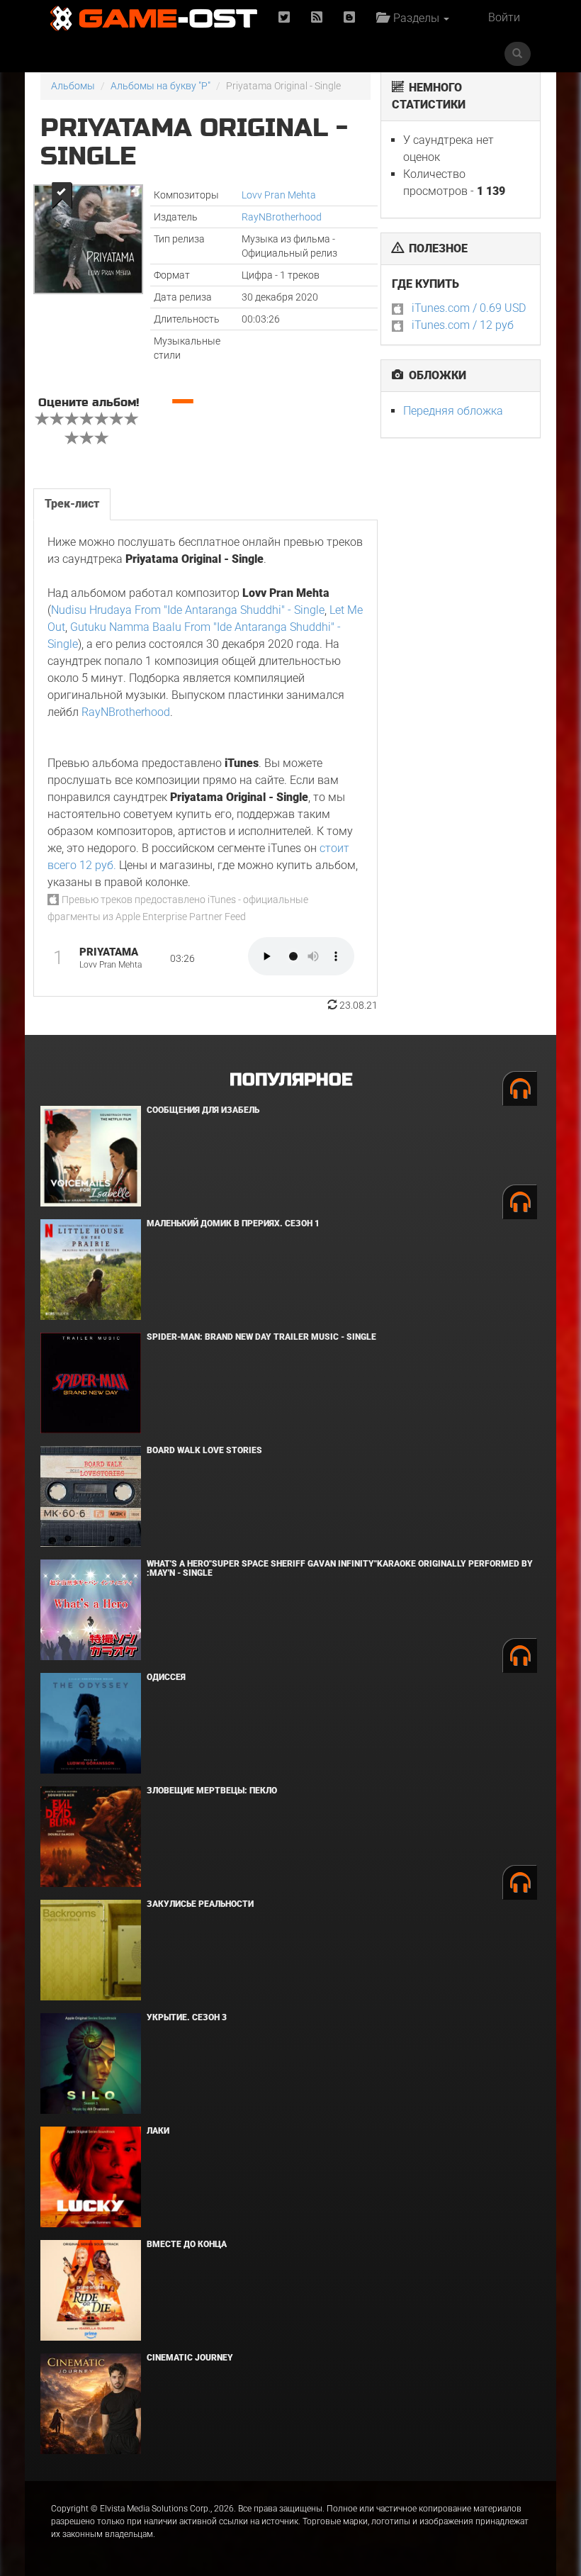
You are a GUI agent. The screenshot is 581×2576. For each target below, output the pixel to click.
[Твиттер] (284, 18)
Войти (504, 17)
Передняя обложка (453, 411)
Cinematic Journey (190, 2358)
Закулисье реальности (200, 1904)
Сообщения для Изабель (203, 1110)
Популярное (291, 1080)
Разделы (415, 18)
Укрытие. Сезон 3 (187, 2017)
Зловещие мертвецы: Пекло (212, 1791)
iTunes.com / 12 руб (463, 325)
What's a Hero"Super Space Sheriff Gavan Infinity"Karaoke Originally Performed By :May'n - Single (340, 1568)
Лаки (158, 2131)
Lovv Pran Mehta (279, 195)
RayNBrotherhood (282, 217)
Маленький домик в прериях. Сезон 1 (233, 1223)
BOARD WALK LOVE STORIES (204, 1450)
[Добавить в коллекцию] (61, 195)
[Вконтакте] (349, 18)
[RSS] (317, 18)
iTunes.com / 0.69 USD (469, 308)
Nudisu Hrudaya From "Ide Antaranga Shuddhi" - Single (188, 610)
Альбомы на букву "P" (160, 86)
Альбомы (73, 86)
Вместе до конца (187, 2244)
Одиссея (166, 1677)
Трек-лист (72, 504)
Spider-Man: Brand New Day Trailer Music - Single (261, 1337)
